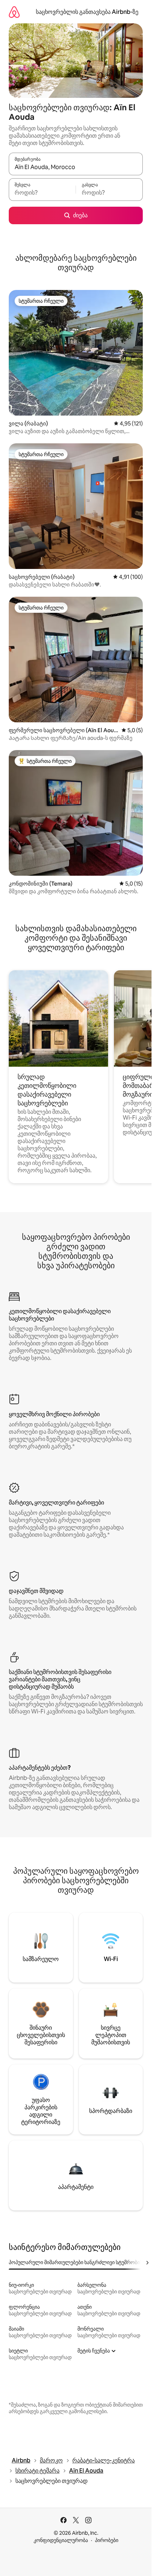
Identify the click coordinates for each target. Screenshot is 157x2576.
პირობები (107, 2540)
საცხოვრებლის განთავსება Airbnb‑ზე (87, 12)
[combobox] (76, 167)
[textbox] (42, 193)
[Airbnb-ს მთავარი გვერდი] (14, 12)
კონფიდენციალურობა (61, 2540)
